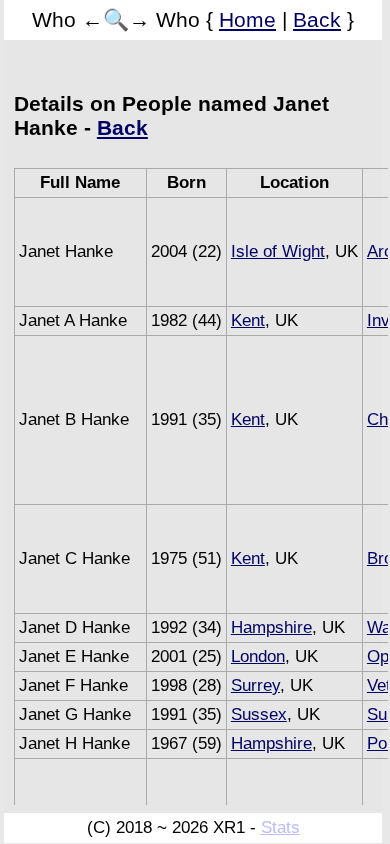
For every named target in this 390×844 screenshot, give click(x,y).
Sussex (259, 714)
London (258, 656)
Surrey (255, 685)
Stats (280, 827)
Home (247, 19)
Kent (248, 320)
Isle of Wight (278, 251)
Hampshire (271, 627)
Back (317, 19)
